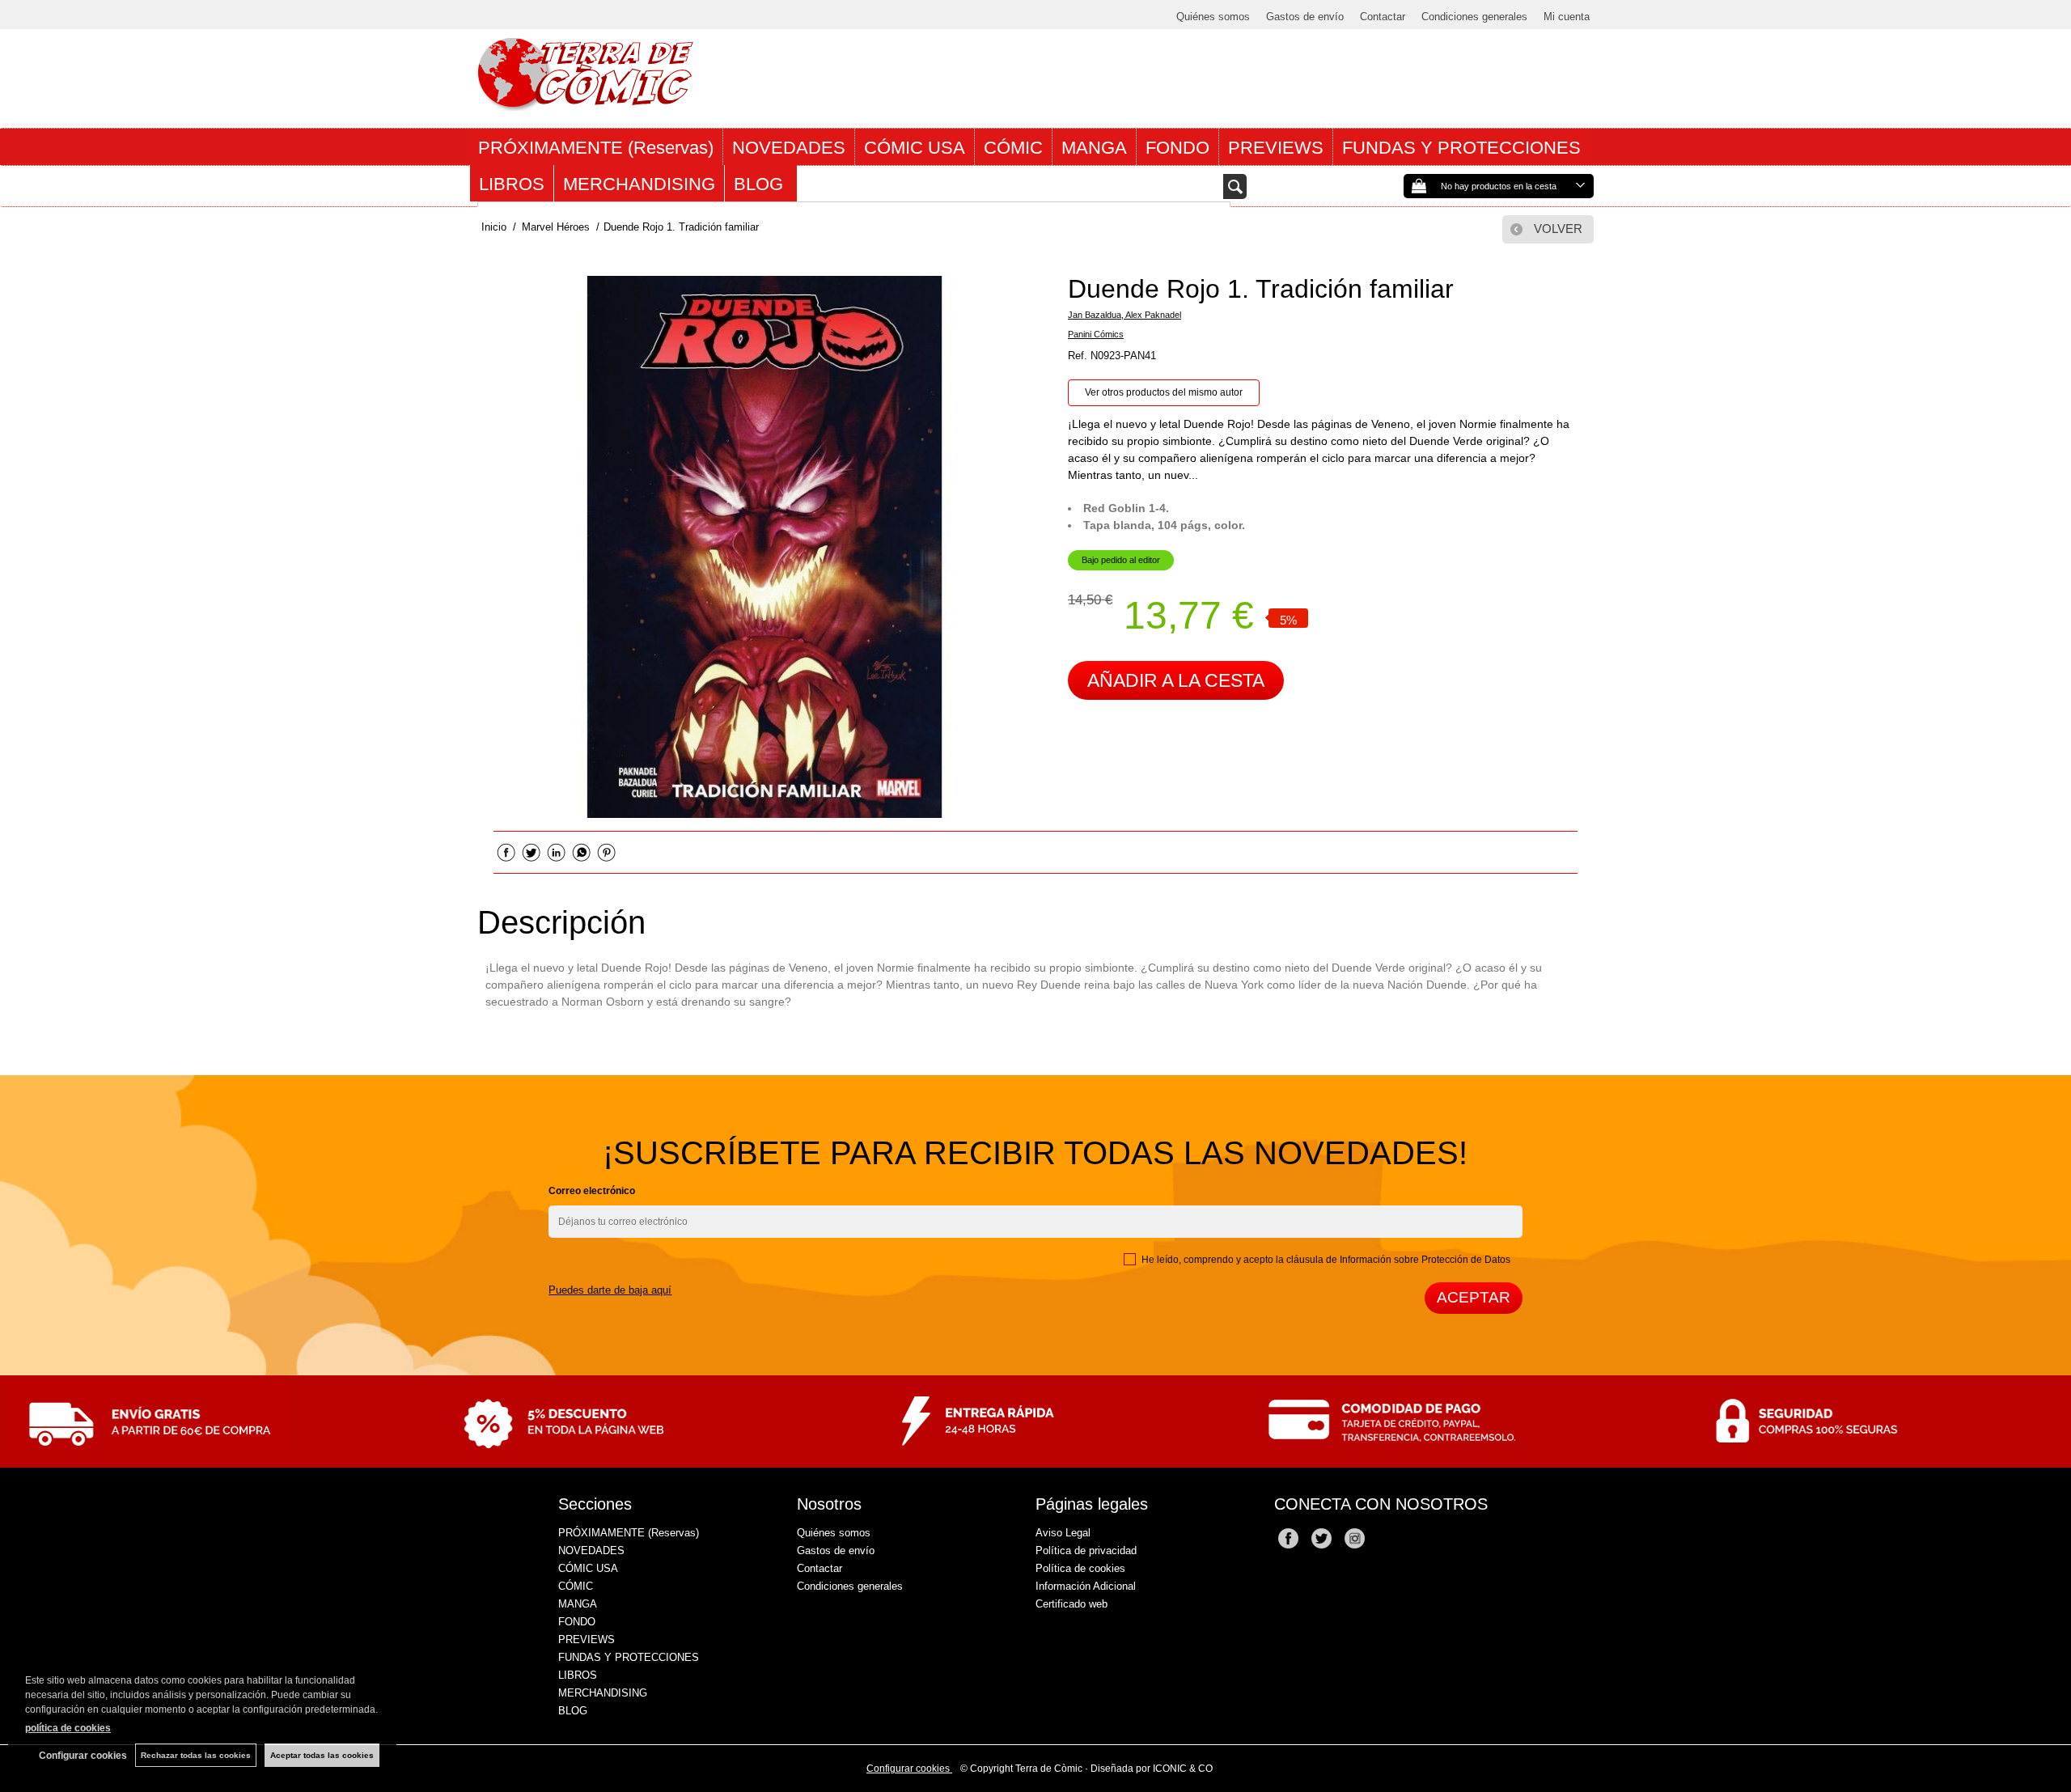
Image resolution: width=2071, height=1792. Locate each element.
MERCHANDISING (639, 184)
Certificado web (1071, 1604)
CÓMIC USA (915, 148)
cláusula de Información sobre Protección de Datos (1398, 1260)
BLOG (761, 184)
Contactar (1383, 17)
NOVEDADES (789, 148)
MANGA (1094, 148)
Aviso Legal (1063, 1533)
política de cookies (68, 1728)
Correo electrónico (592, 1191)
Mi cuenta (1567, 17)
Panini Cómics (1096, 334)
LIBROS (512, 184)
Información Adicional (1086, 1586)
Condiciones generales (1474, 17)
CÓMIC (1013, 148)
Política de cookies (1080, 1568)
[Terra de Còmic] (585, 104)
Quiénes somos (1213, 17)
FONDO (1177, 148)
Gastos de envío (1305, 17)
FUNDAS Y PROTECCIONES (1461, 148)
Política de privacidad (1086, 1551)
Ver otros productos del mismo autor (1164, 392)
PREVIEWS (1276, 148)
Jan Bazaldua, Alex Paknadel (1124, 315)
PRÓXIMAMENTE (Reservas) (596, 148)
